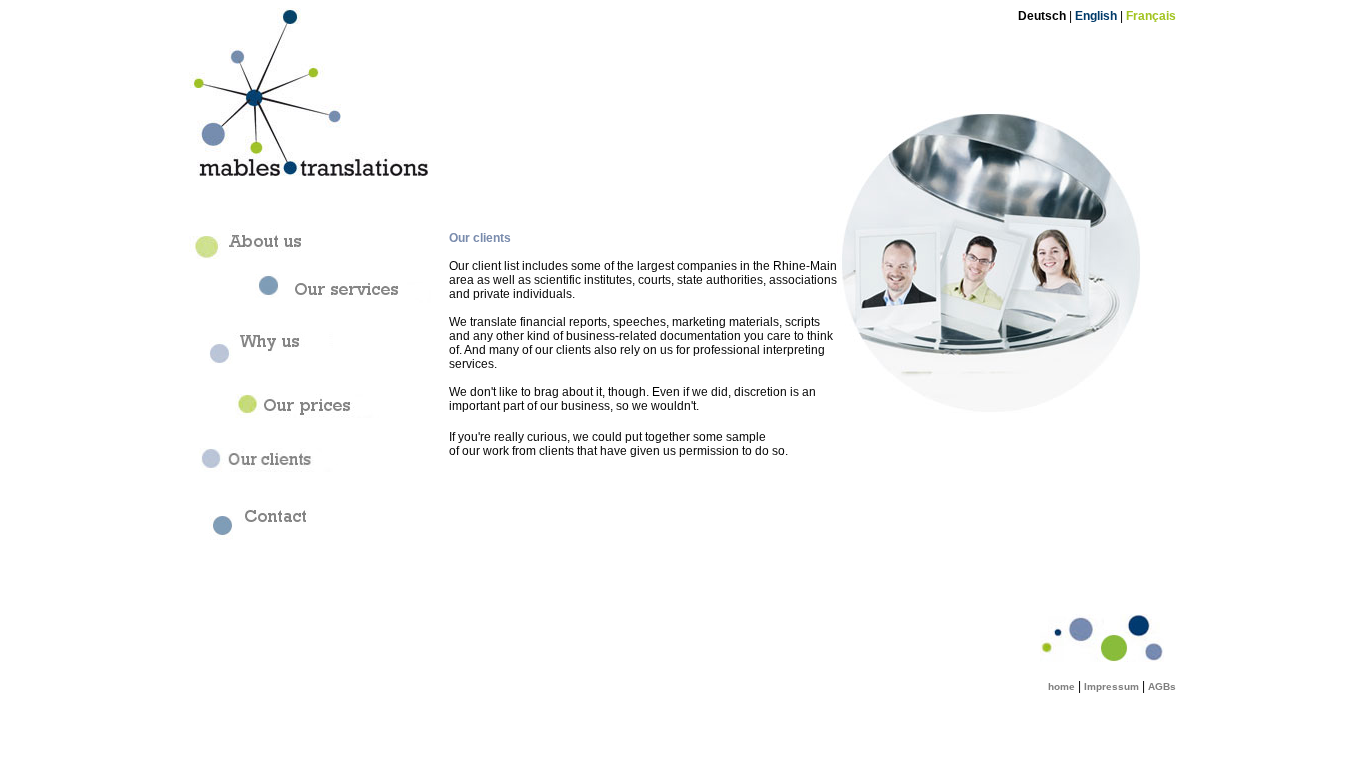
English (1096, 16)
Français (1151, 16)
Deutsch (1042, 16)
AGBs (1162, 686)
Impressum (1111, 686)
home (1061, 686)
